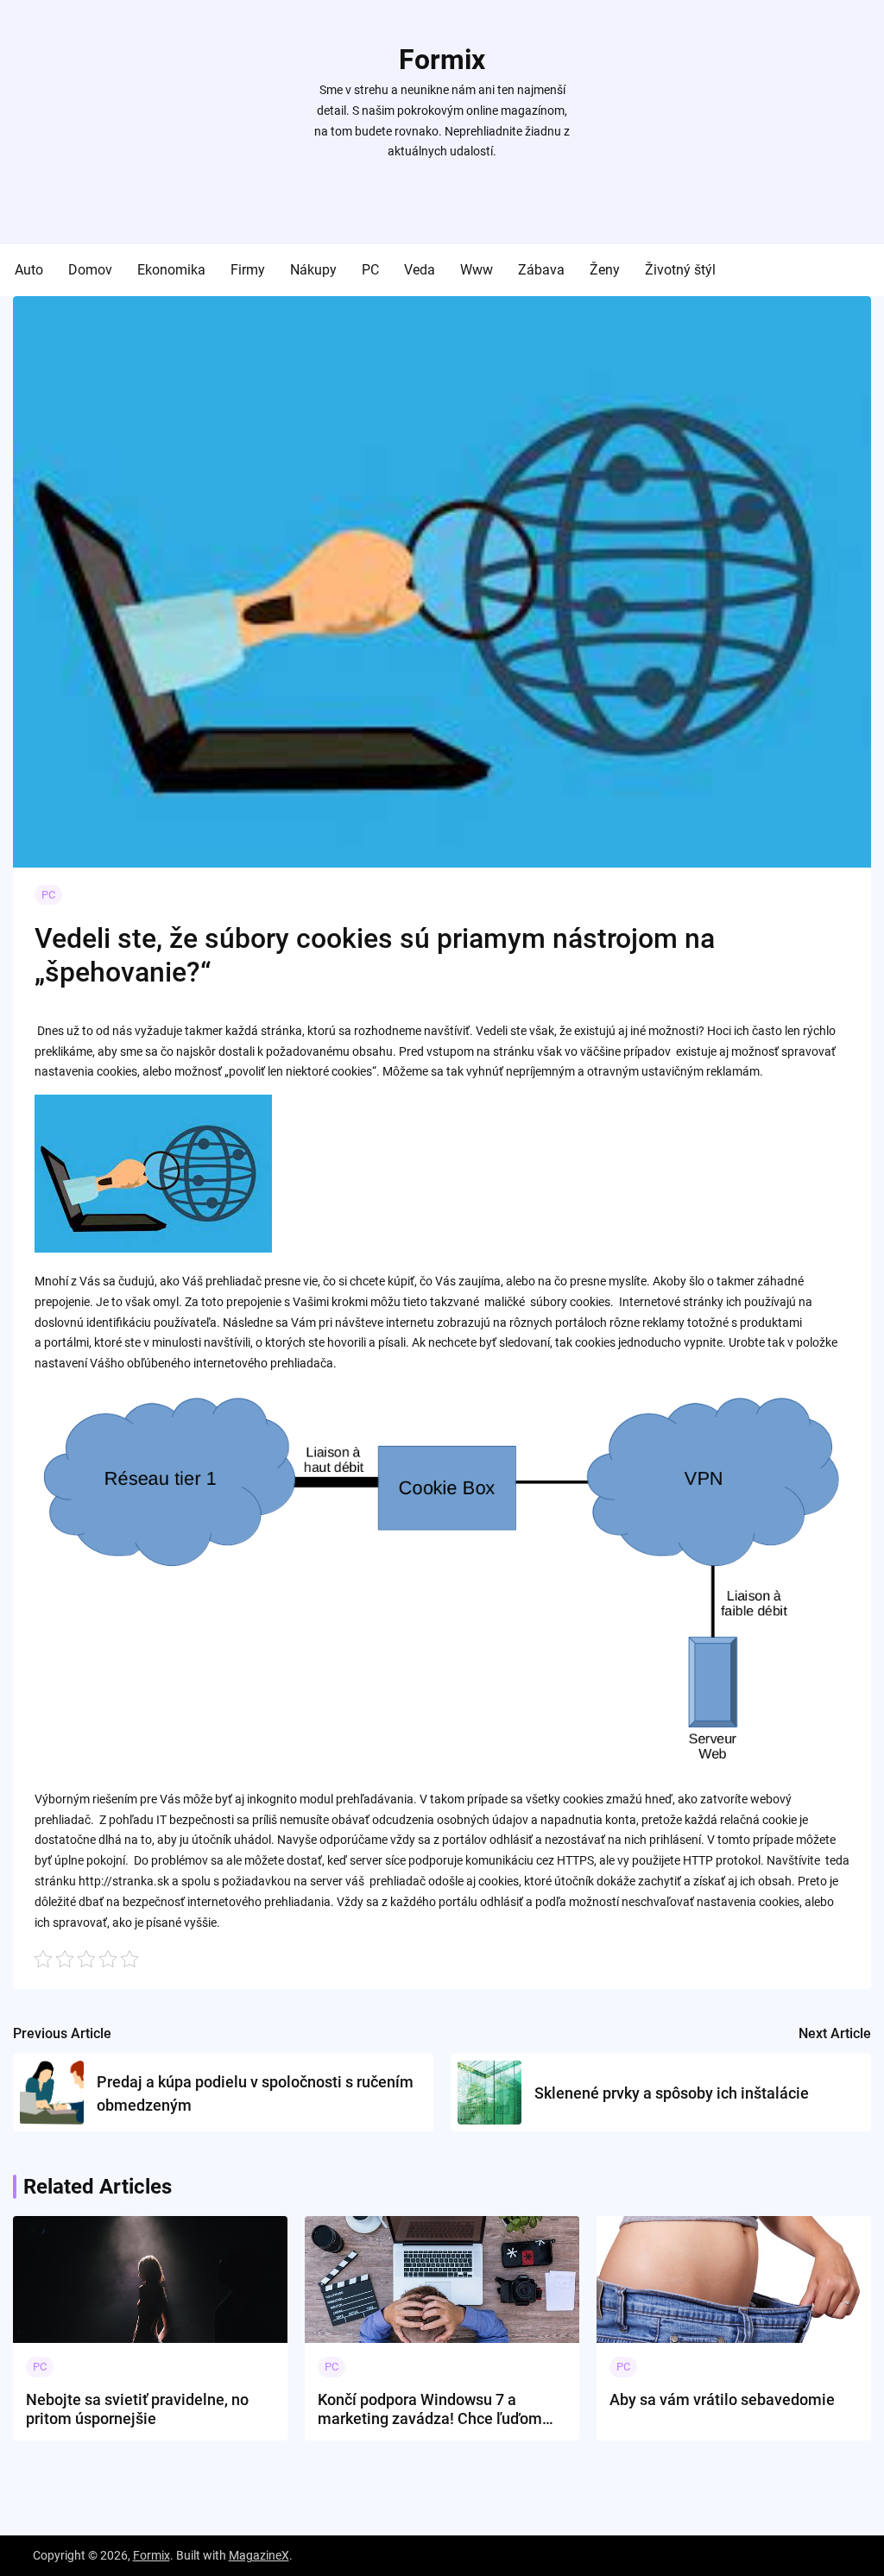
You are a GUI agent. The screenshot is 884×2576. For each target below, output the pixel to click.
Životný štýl (680, 270)
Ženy (605, 270)
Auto (29, 270)
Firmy (248, 270)
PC (370, 270)
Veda (420, 270)
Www (477, 270)
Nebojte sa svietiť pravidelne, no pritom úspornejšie (137, 2409)
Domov (90, 270)
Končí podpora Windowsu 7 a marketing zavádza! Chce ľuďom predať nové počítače (430, 2409)
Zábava (541, 270)
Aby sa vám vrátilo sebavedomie (722, 2399)
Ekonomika (171, 270)
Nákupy (313, 270)
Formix (442, 60)
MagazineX (259, 2555)
